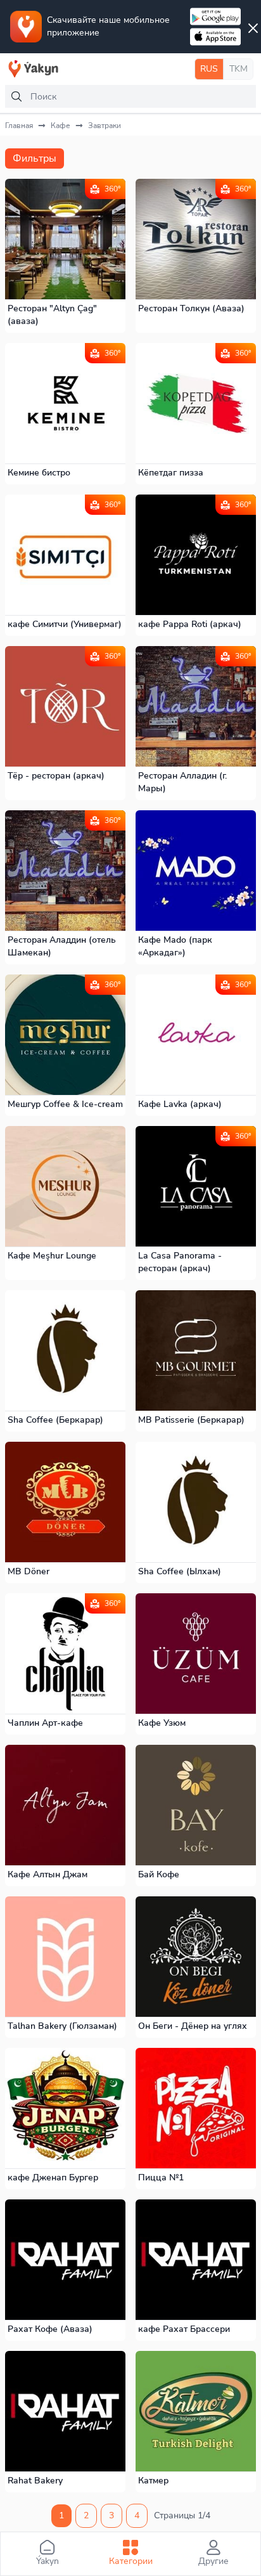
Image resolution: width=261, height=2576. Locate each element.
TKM (239, 69)
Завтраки (105, 126)
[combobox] (130, 96)
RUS (209, 69)
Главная (19, 126)
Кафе (60, 126)
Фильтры (35, 159)
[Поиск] (16, 96)
